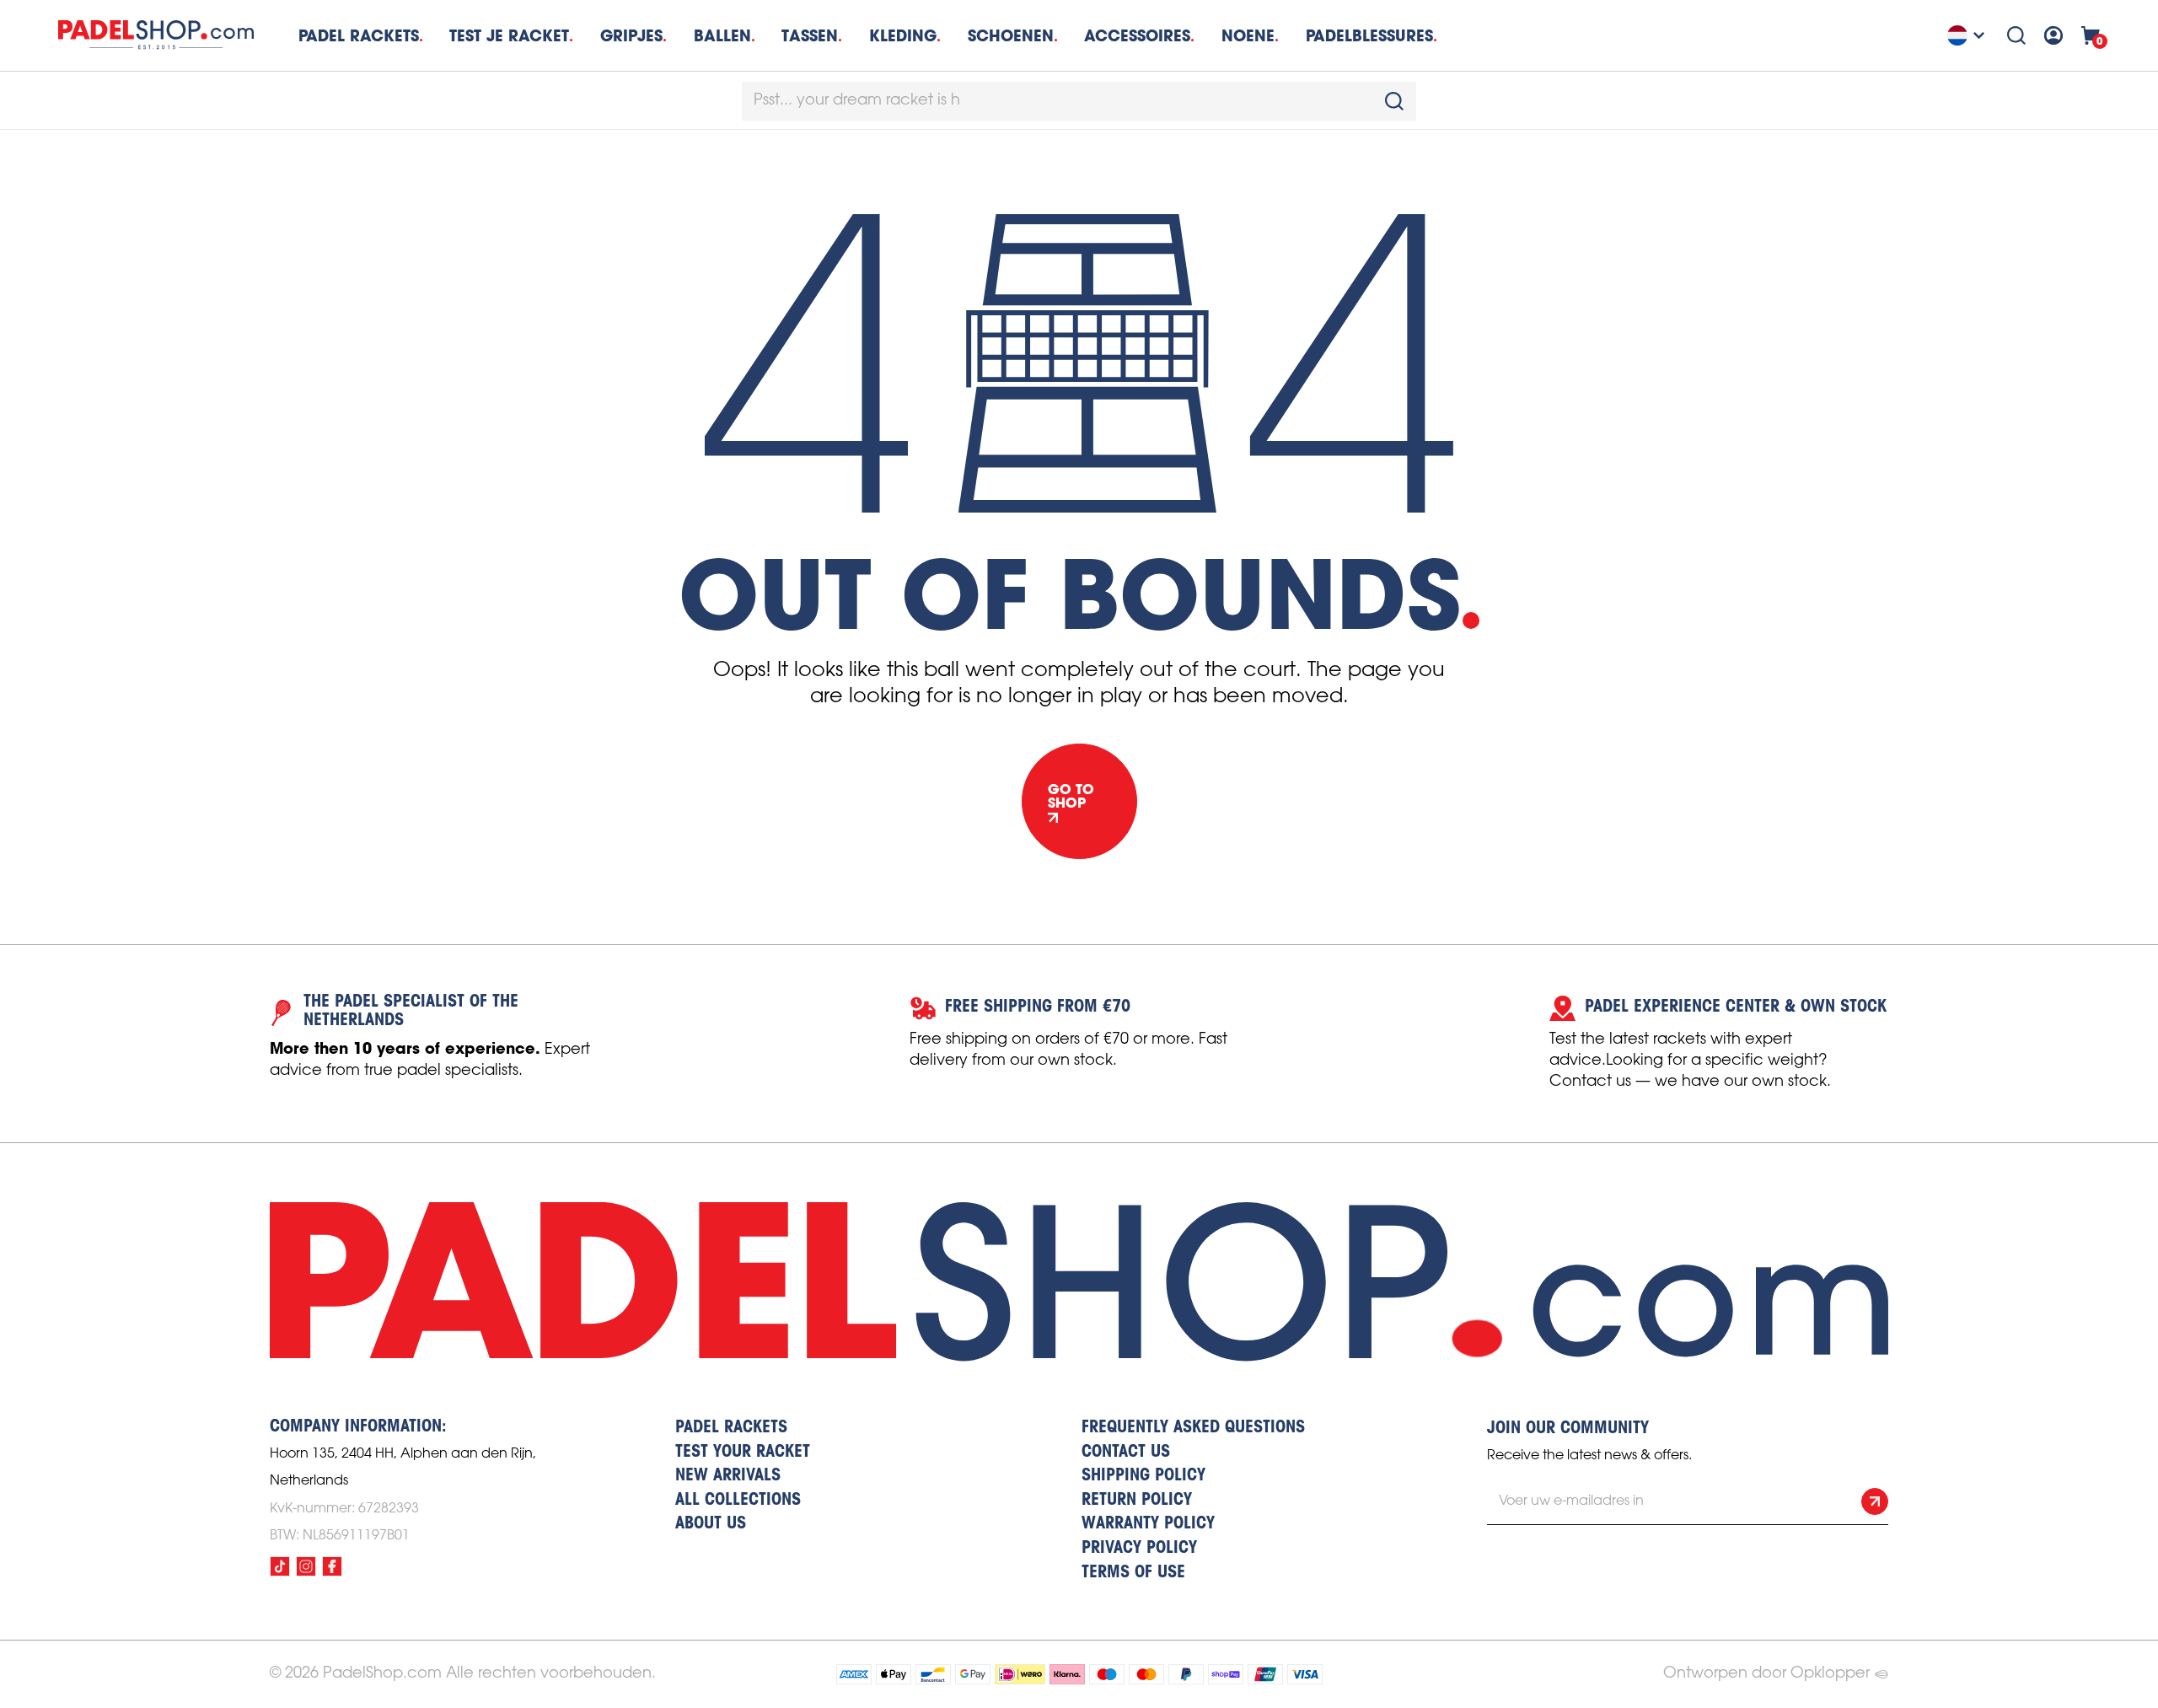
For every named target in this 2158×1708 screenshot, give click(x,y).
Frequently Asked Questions (1193, 1428)
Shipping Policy (1143, 1476)
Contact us (1126, 1453)
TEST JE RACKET (509, 36)
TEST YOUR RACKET (743, 1453)
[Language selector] (1968, 35)
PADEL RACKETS (731, 1428)
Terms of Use (1133, 1573)
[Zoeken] (2016, 35)
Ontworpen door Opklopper (1766, 1673)
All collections (738, 1501)
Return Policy (1137, 1501)
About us (711, 1524)
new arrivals (728, 1476)
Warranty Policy (1148, 1524)
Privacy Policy (1139, 1549)
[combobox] (1079, 101)
